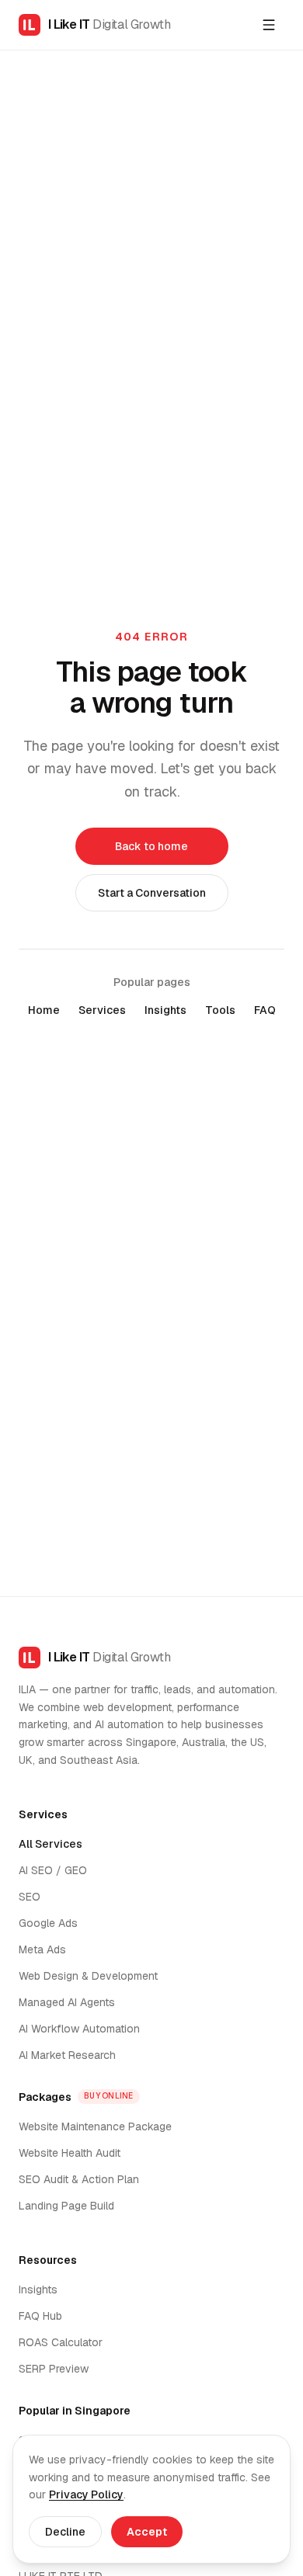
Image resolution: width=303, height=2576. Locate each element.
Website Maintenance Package (95, 2126)
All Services (50, 1844)
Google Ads (48, 1923)
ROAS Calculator (61, 2342)
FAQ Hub (40, 2316)
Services (102, 1010)
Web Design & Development (88, 1976)
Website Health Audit (70, 2153)
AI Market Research (67, 2055)
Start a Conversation (152, 893)
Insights (165, 1010)
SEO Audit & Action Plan (79, 2179)
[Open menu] (269, 25)
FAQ (265, 1010)
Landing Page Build (66, 2206)
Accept (147, 2532)
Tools (220, 1010)
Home (44, 1010)
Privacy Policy (86, 2494)
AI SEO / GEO (53, 1870)
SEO (30, 1897)
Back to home (151, 846)
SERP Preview (54, 2369)
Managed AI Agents (67, 2002)
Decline (65, 2532)
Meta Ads (42, 1949)
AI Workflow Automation (79, 2029)
